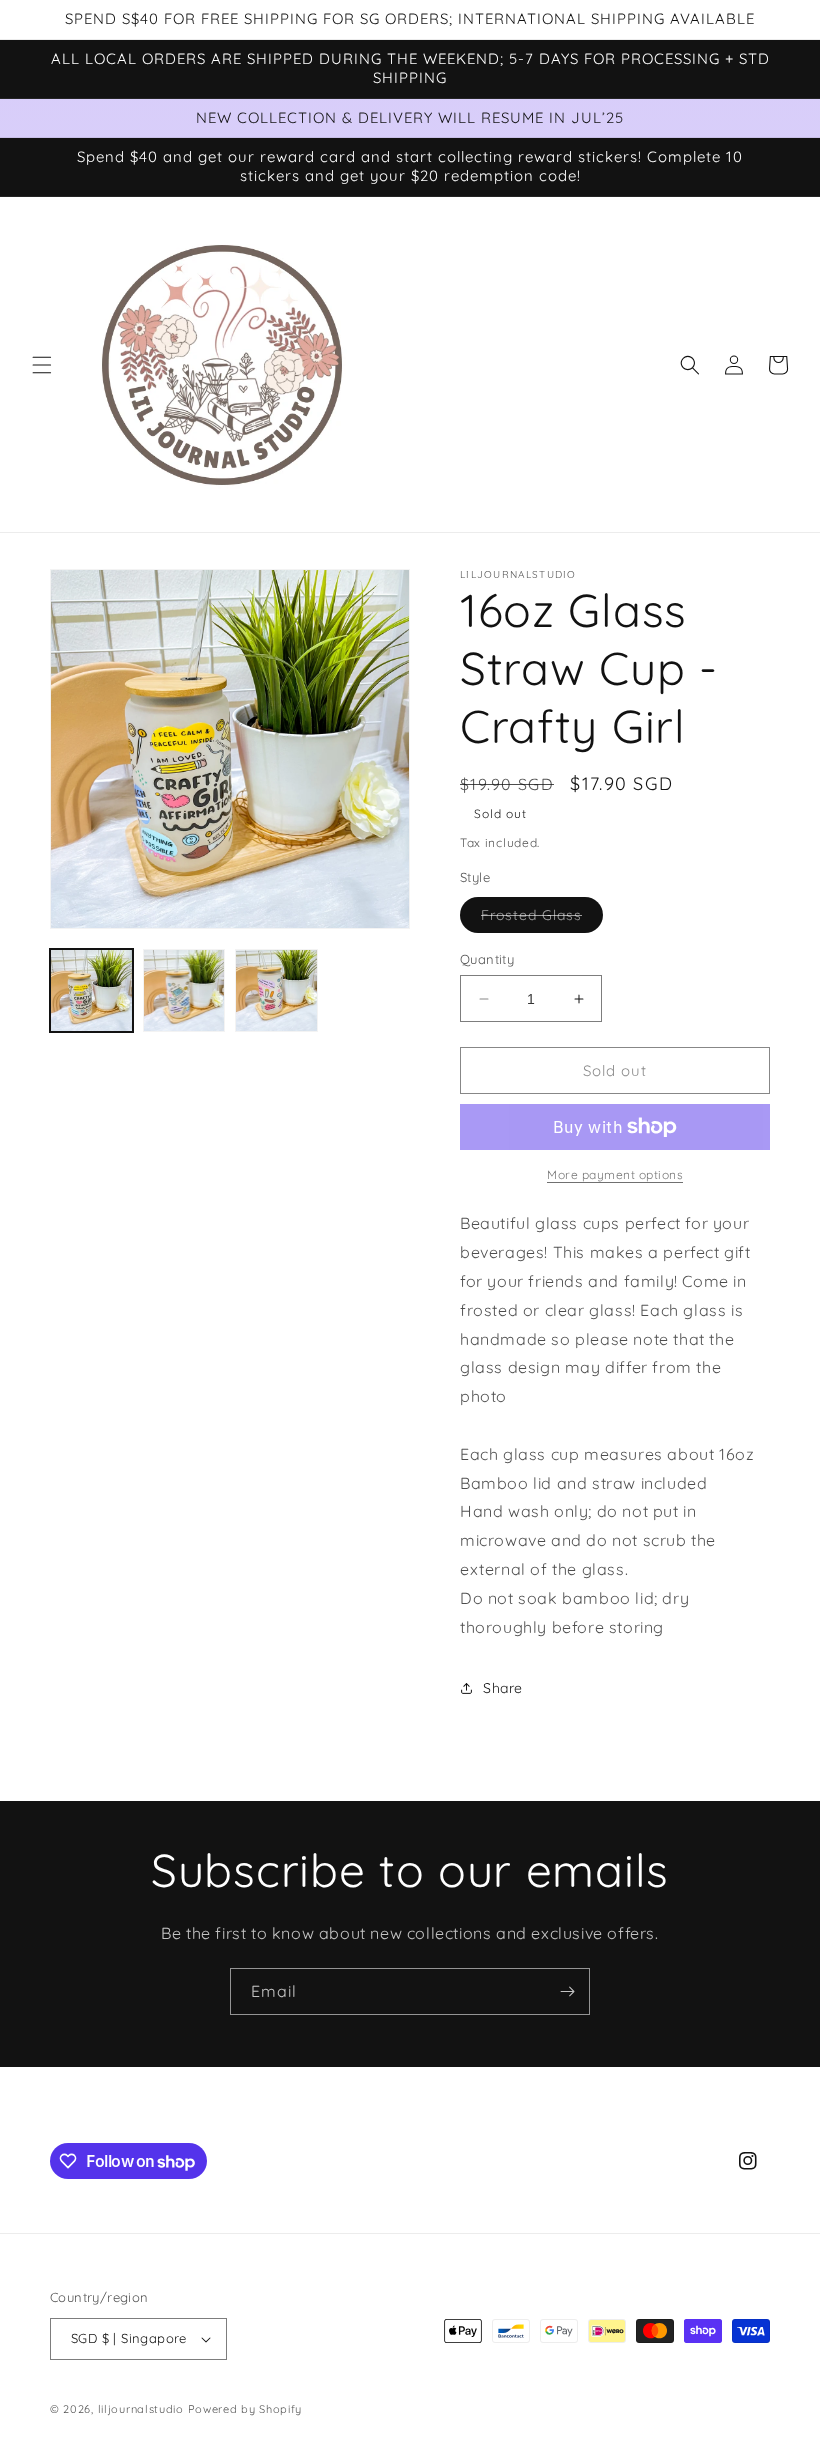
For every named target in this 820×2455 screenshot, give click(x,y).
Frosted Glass (542, 919)
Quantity (487, 959)
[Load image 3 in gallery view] (276, 990)
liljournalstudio (141, 2409)
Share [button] (503, 1688)
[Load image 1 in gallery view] (91, 990)
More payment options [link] (615, 1174)
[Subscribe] (567, 1991)
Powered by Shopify (245, 2409)
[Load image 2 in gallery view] (184, 990)
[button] (42, 365)
